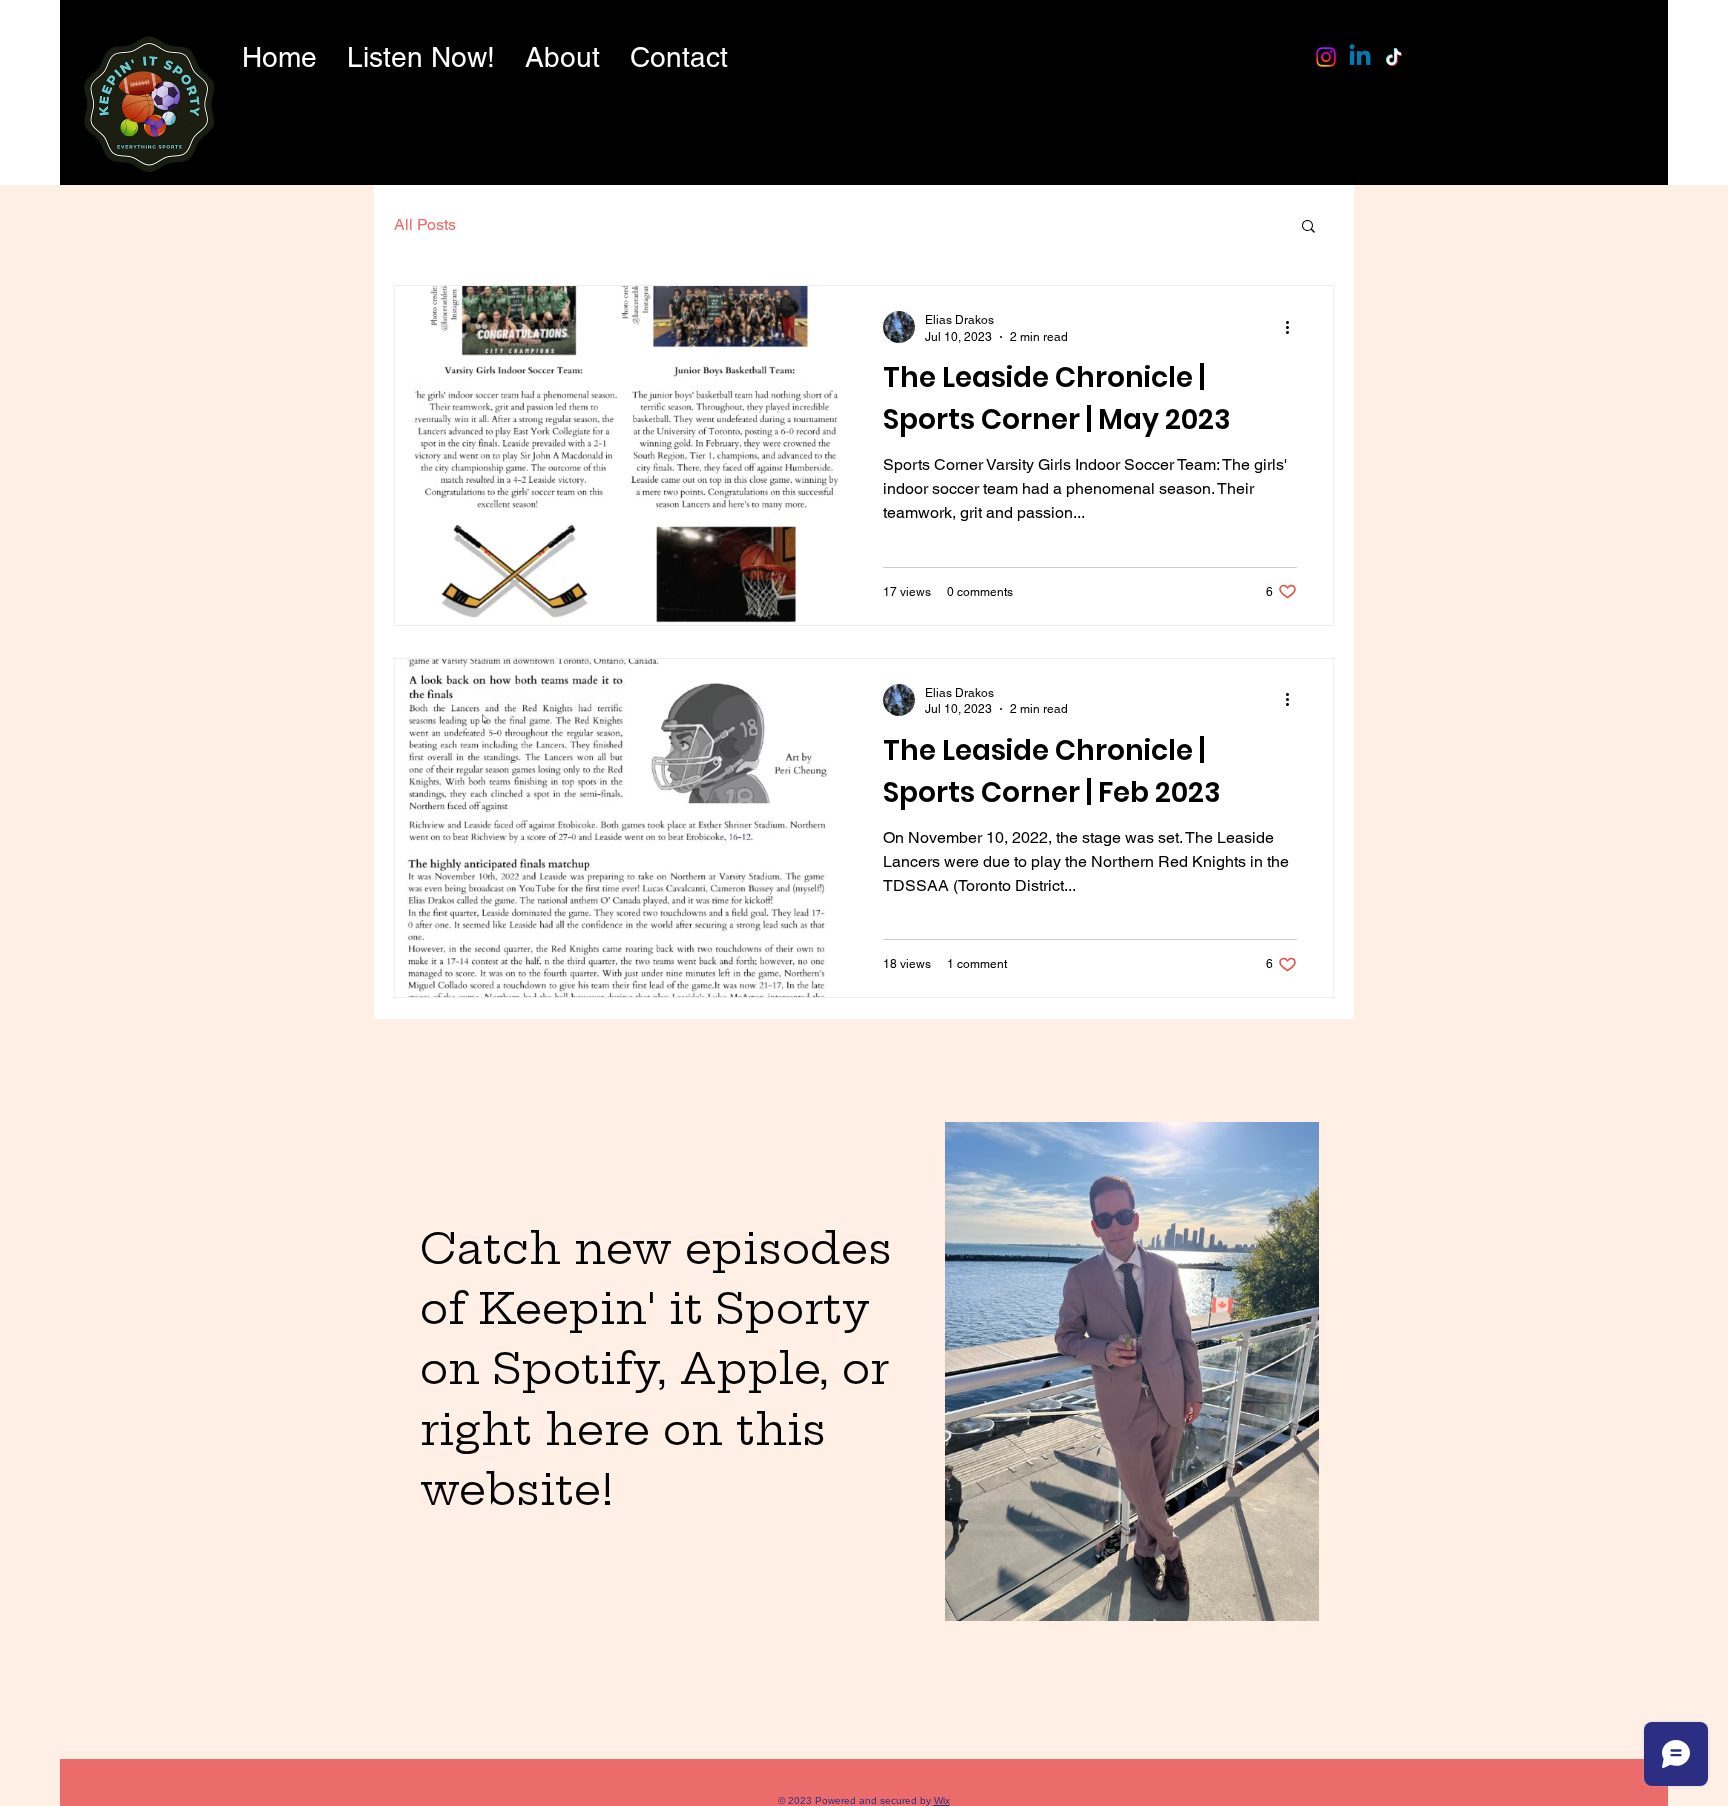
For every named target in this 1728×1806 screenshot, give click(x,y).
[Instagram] (1326, 57)
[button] (1308, 227)
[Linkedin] (1360, 57)
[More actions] (1294, 327)
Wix (942, 1800)
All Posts (425, 224)
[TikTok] (1394, 57)
